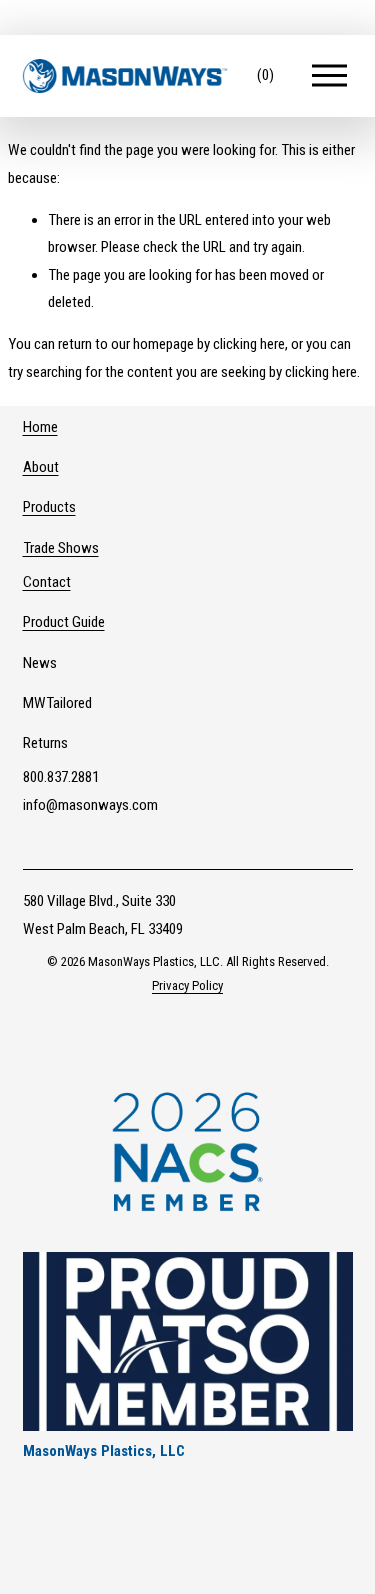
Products (49, 507)
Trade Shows (61, 548)
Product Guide (64, 622)
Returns (45, 743)
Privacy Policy (187, 985)
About (41, 467)
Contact (47, 582)
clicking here (249, 344)
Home (40, 427)
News (40, 663)
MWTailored (57, 703)
